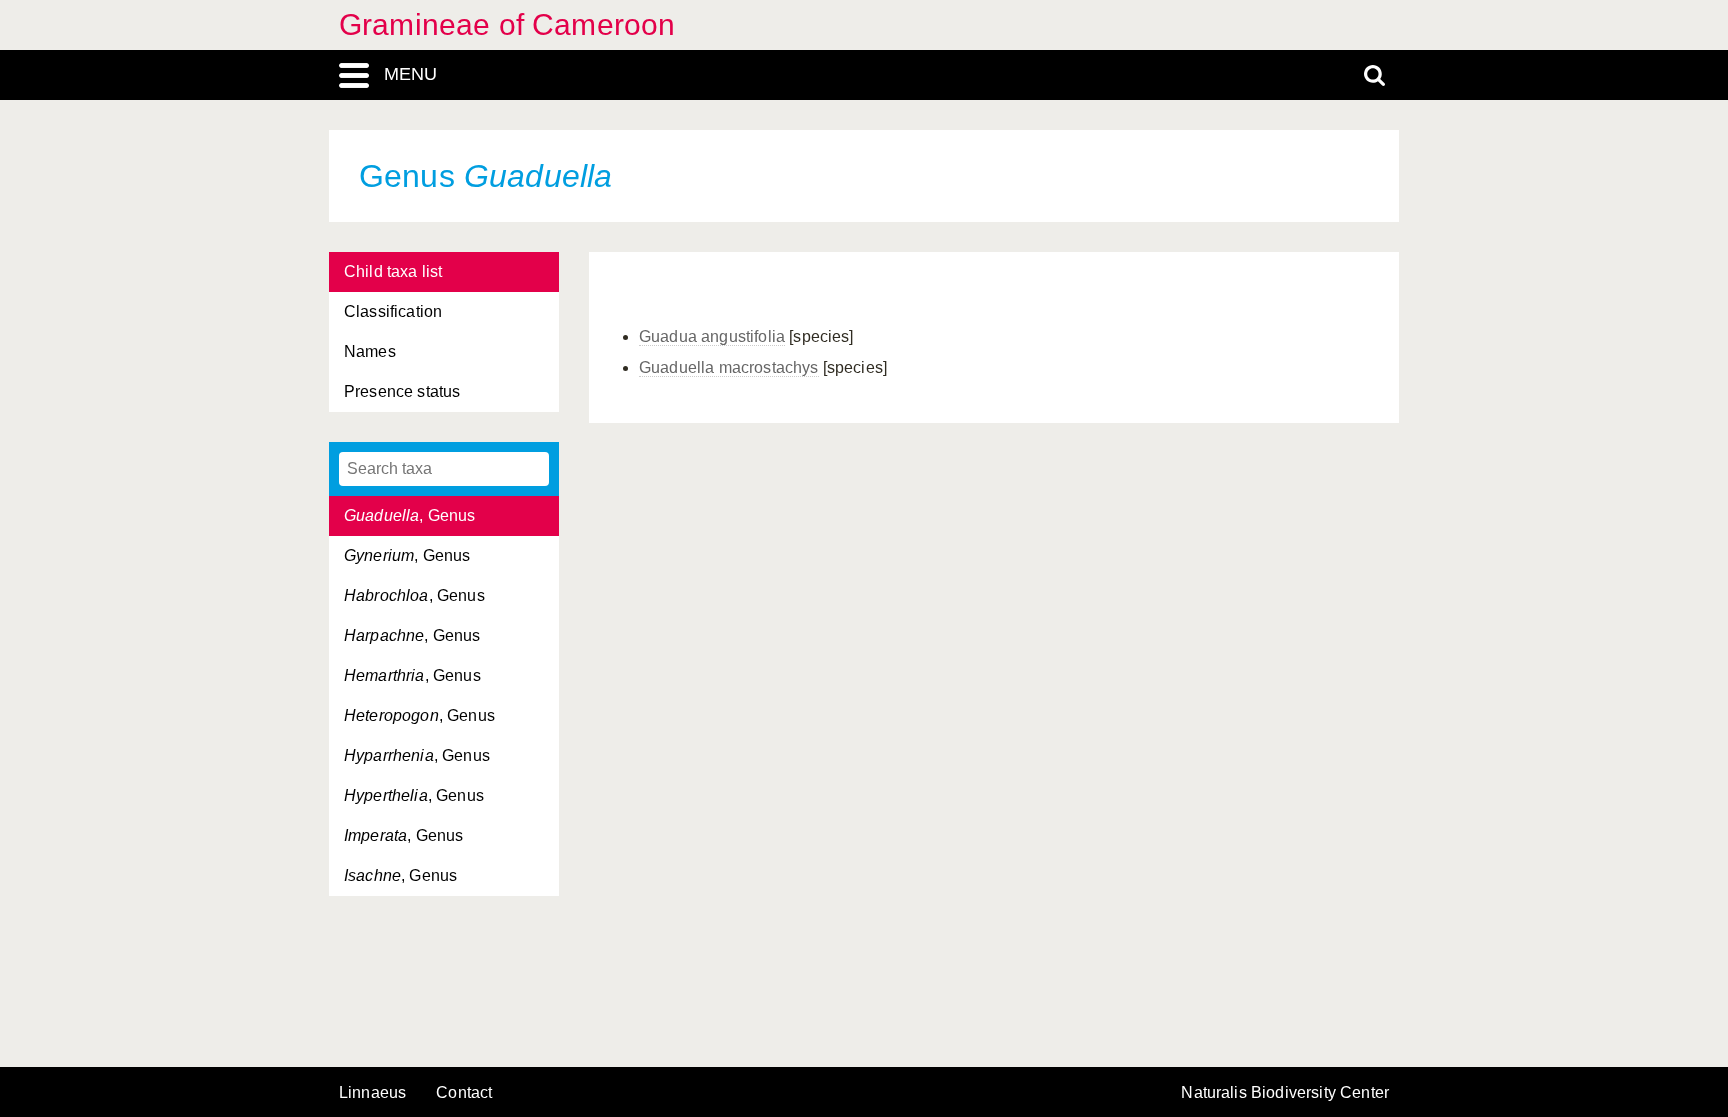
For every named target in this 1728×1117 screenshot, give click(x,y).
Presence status (402, 391)
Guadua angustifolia (712, 336)
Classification (393, 311)
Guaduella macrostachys (729, 367)
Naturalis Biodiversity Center (1285, 1093)
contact (464, 1092)
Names (370, 351)
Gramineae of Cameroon (507, 24)
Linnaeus (372, 1093)
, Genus (410, 515)
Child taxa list (393, 271)
